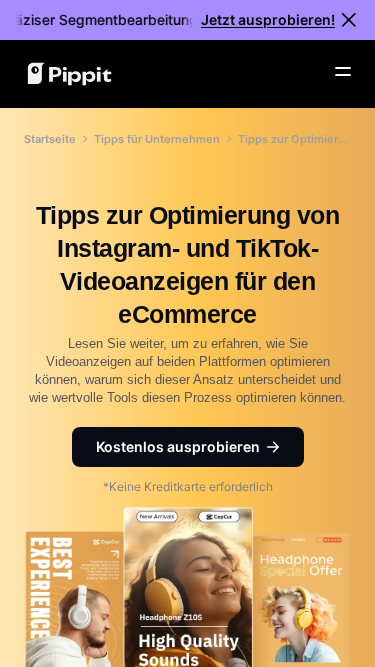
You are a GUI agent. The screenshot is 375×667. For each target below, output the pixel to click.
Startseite (50, 139)
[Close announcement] (349, 20)
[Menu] (343, 72)
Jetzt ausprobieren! (268, 19)
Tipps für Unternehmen (157, 139)
